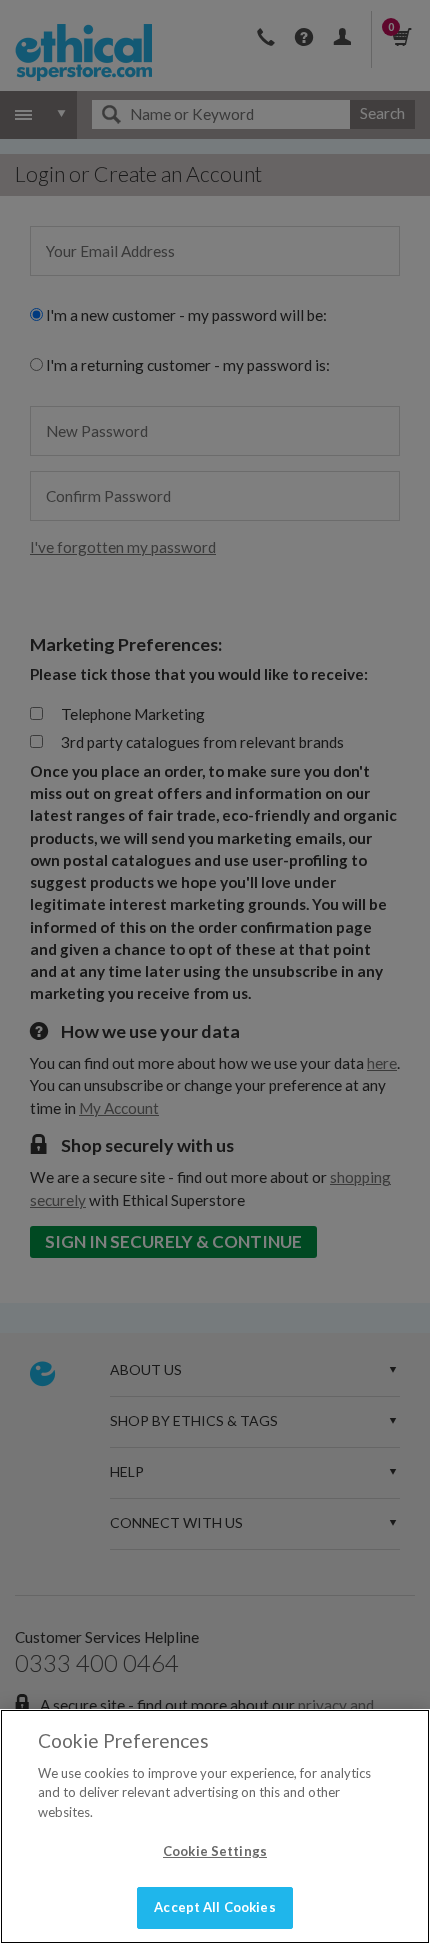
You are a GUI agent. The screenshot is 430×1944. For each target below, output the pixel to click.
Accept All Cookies (214, 1907)
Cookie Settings (215, 1851)
